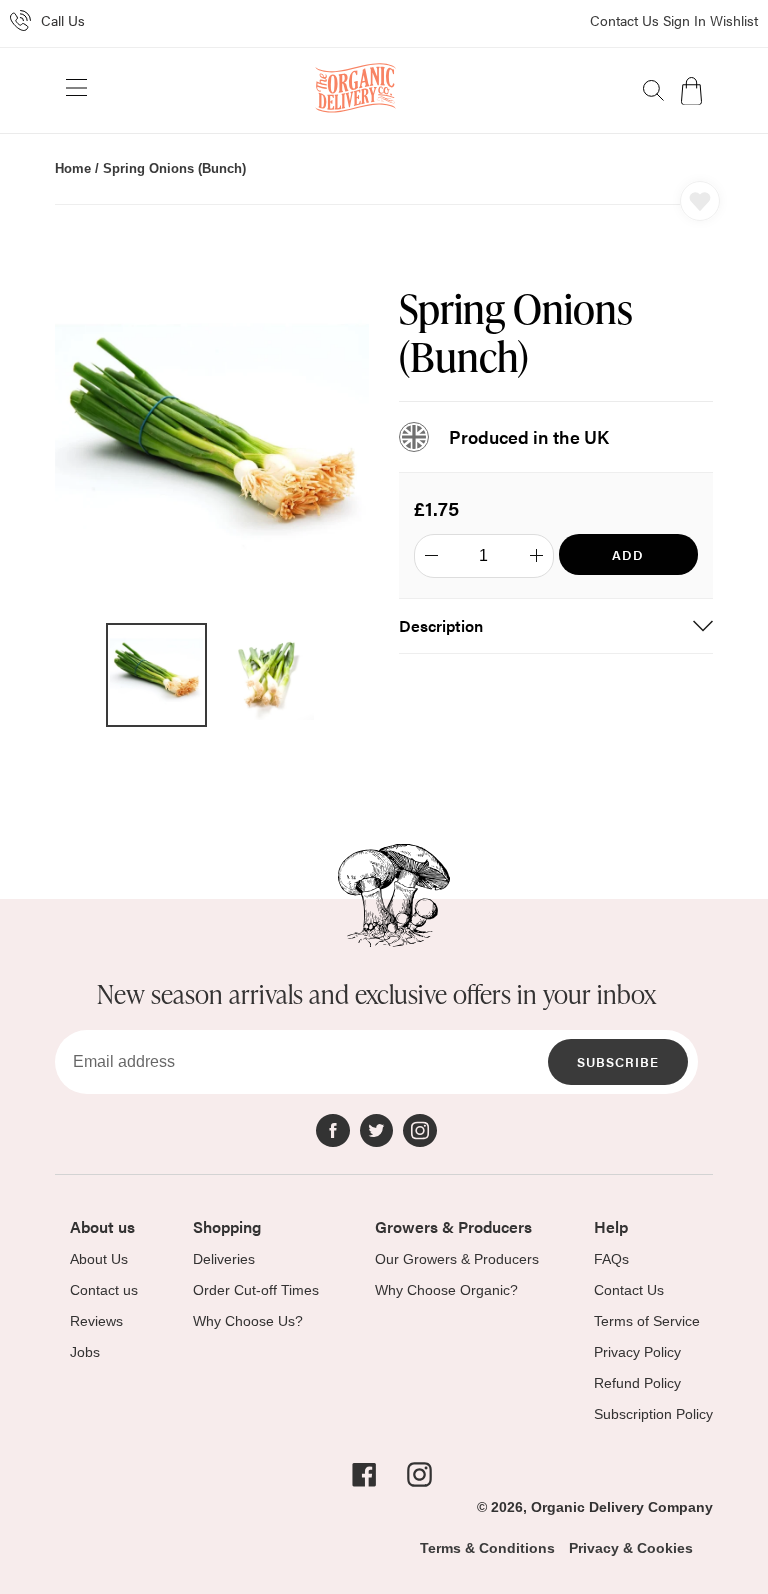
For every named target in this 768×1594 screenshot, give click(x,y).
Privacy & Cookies (631, 1548)
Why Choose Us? (248, 1321)
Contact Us (624, 20)
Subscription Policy (653, 1414)
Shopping (227, 1226)
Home (73, 168)
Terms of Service (647, 1321)
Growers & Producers (453, 1226)
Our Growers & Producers (457, 1259)
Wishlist (734, 20)
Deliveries (224, 1259)
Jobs (85, 1352)
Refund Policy (637, 1383)
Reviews (96, 1321)
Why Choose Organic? (446, 1290)
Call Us (63, 20)
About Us (99, 1259)
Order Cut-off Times (256, 1290)
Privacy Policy (637, 1352)
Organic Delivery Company (622, 1507)
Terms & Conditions (487, 1548)
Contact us (104, 1290)
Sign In (684, 20)
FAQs (611, 1259)
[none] (653, 90)
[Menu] (76, 91)
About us (102, 1226)
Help (611, 1226)
